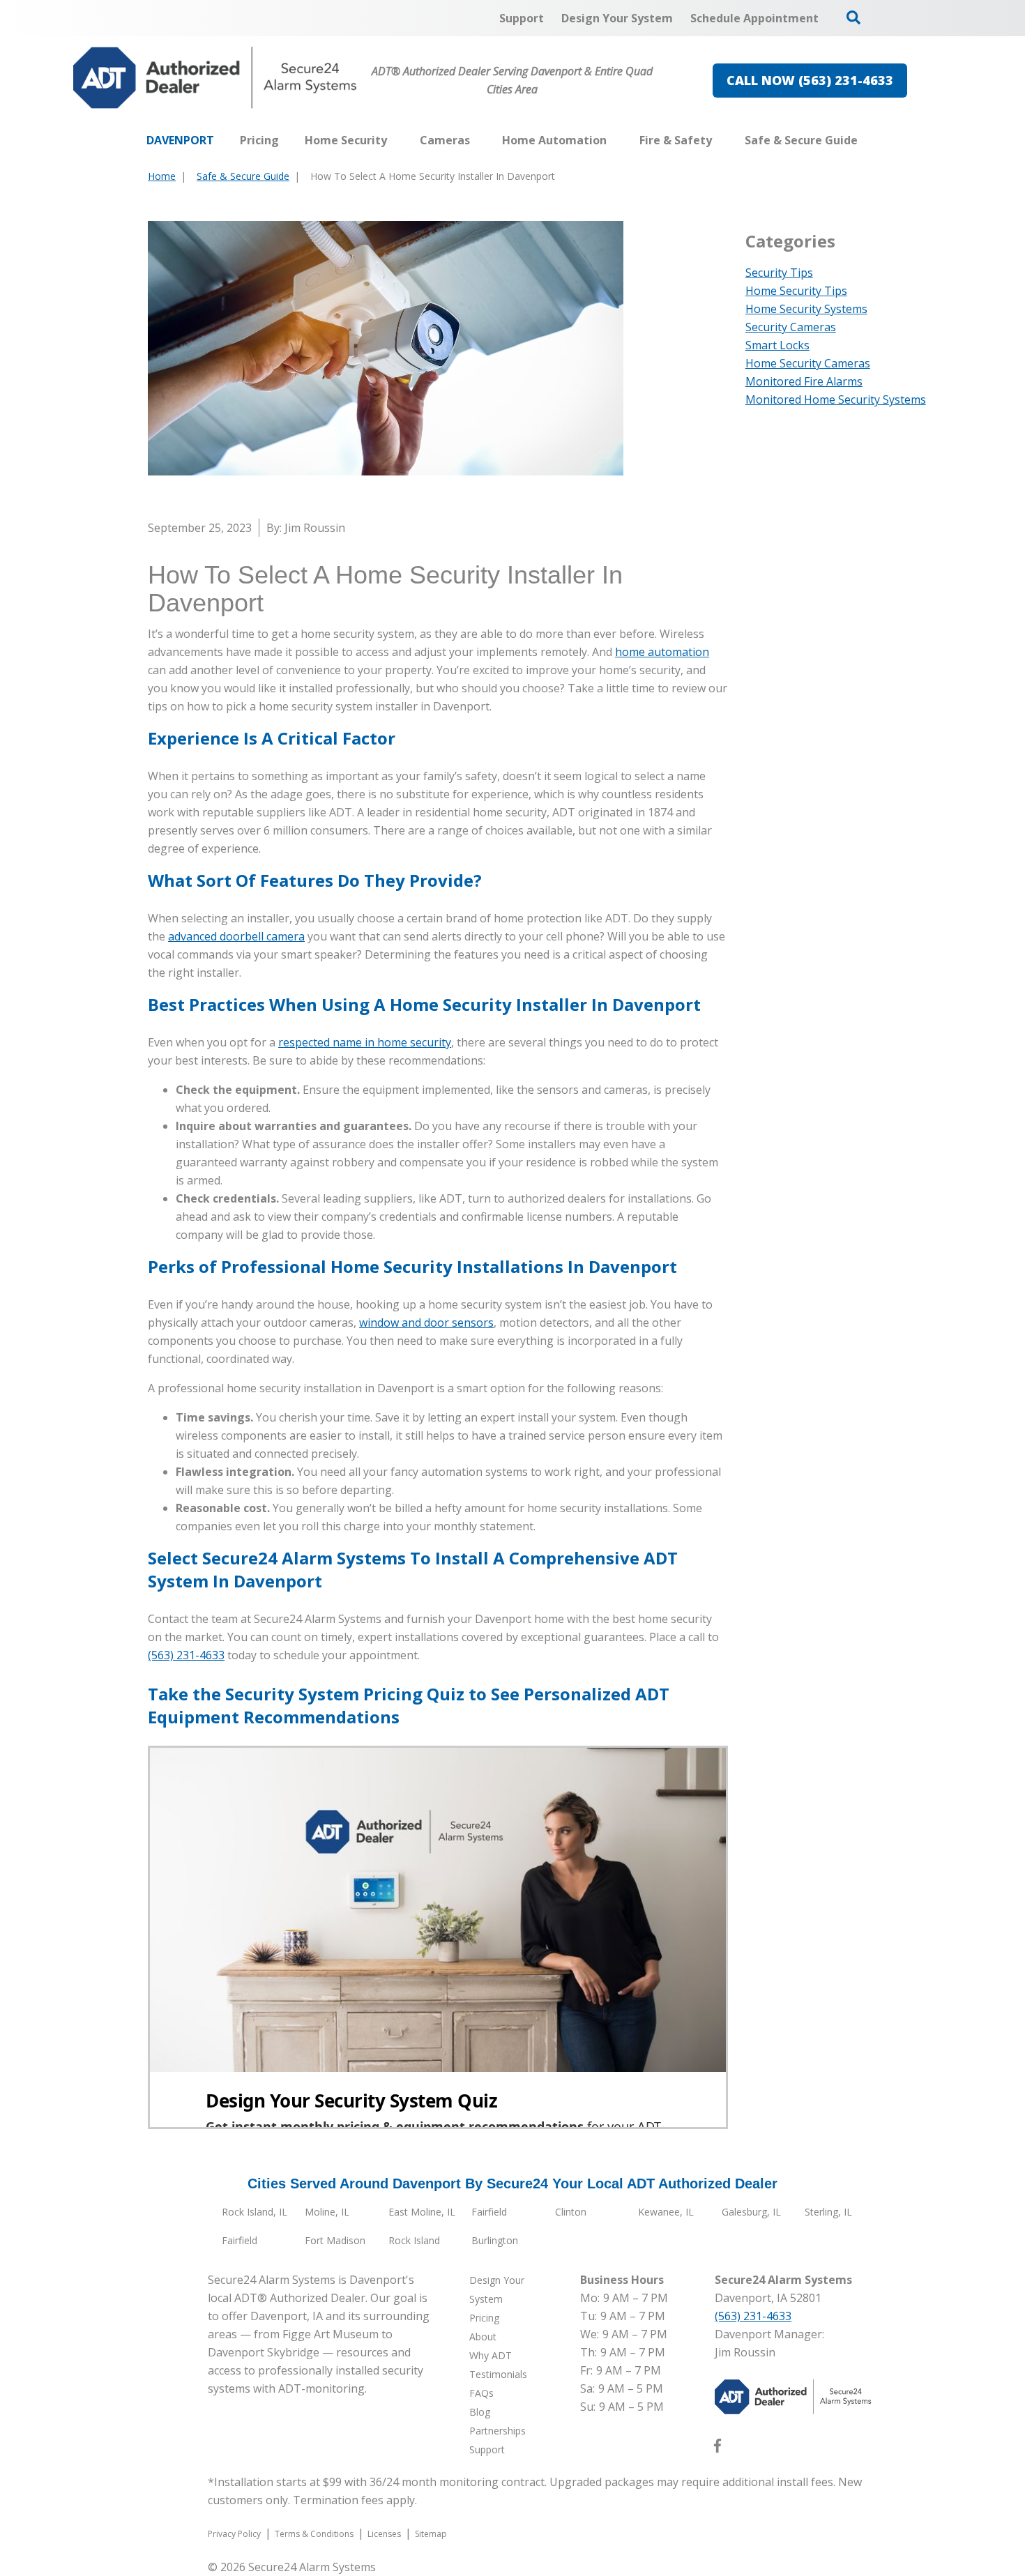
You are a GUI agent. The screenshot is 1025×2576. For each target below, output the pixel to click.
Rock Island (414, 2240)
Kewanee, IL (666, 2212)
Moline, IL (327, 2212)
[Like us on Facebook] (717, 2448)
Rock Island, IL (255, 2212)
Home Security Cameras (808, 363)
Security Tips (779, 273)
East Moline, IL (422, 2212)
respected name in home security (365, 1042)
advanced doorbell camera (236, 936)
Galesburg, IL (751, 2212)
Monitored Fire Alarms (804, 381)
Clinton (571, 2212)
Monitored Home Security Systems (836, 399)
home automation (662, 652)
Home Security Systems (806, 309)
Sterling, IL (828, 2212)
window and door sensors (426, 1323)
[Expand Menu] (394, 140)
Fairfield (489, 2212)
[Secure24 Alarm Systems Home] (215, 78)
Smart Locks (777, 345)
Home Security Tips (796, 291)
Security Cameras (791, 327)
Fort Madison (335, 2240)
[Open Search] (853, 17)
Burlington (495, 2240)
